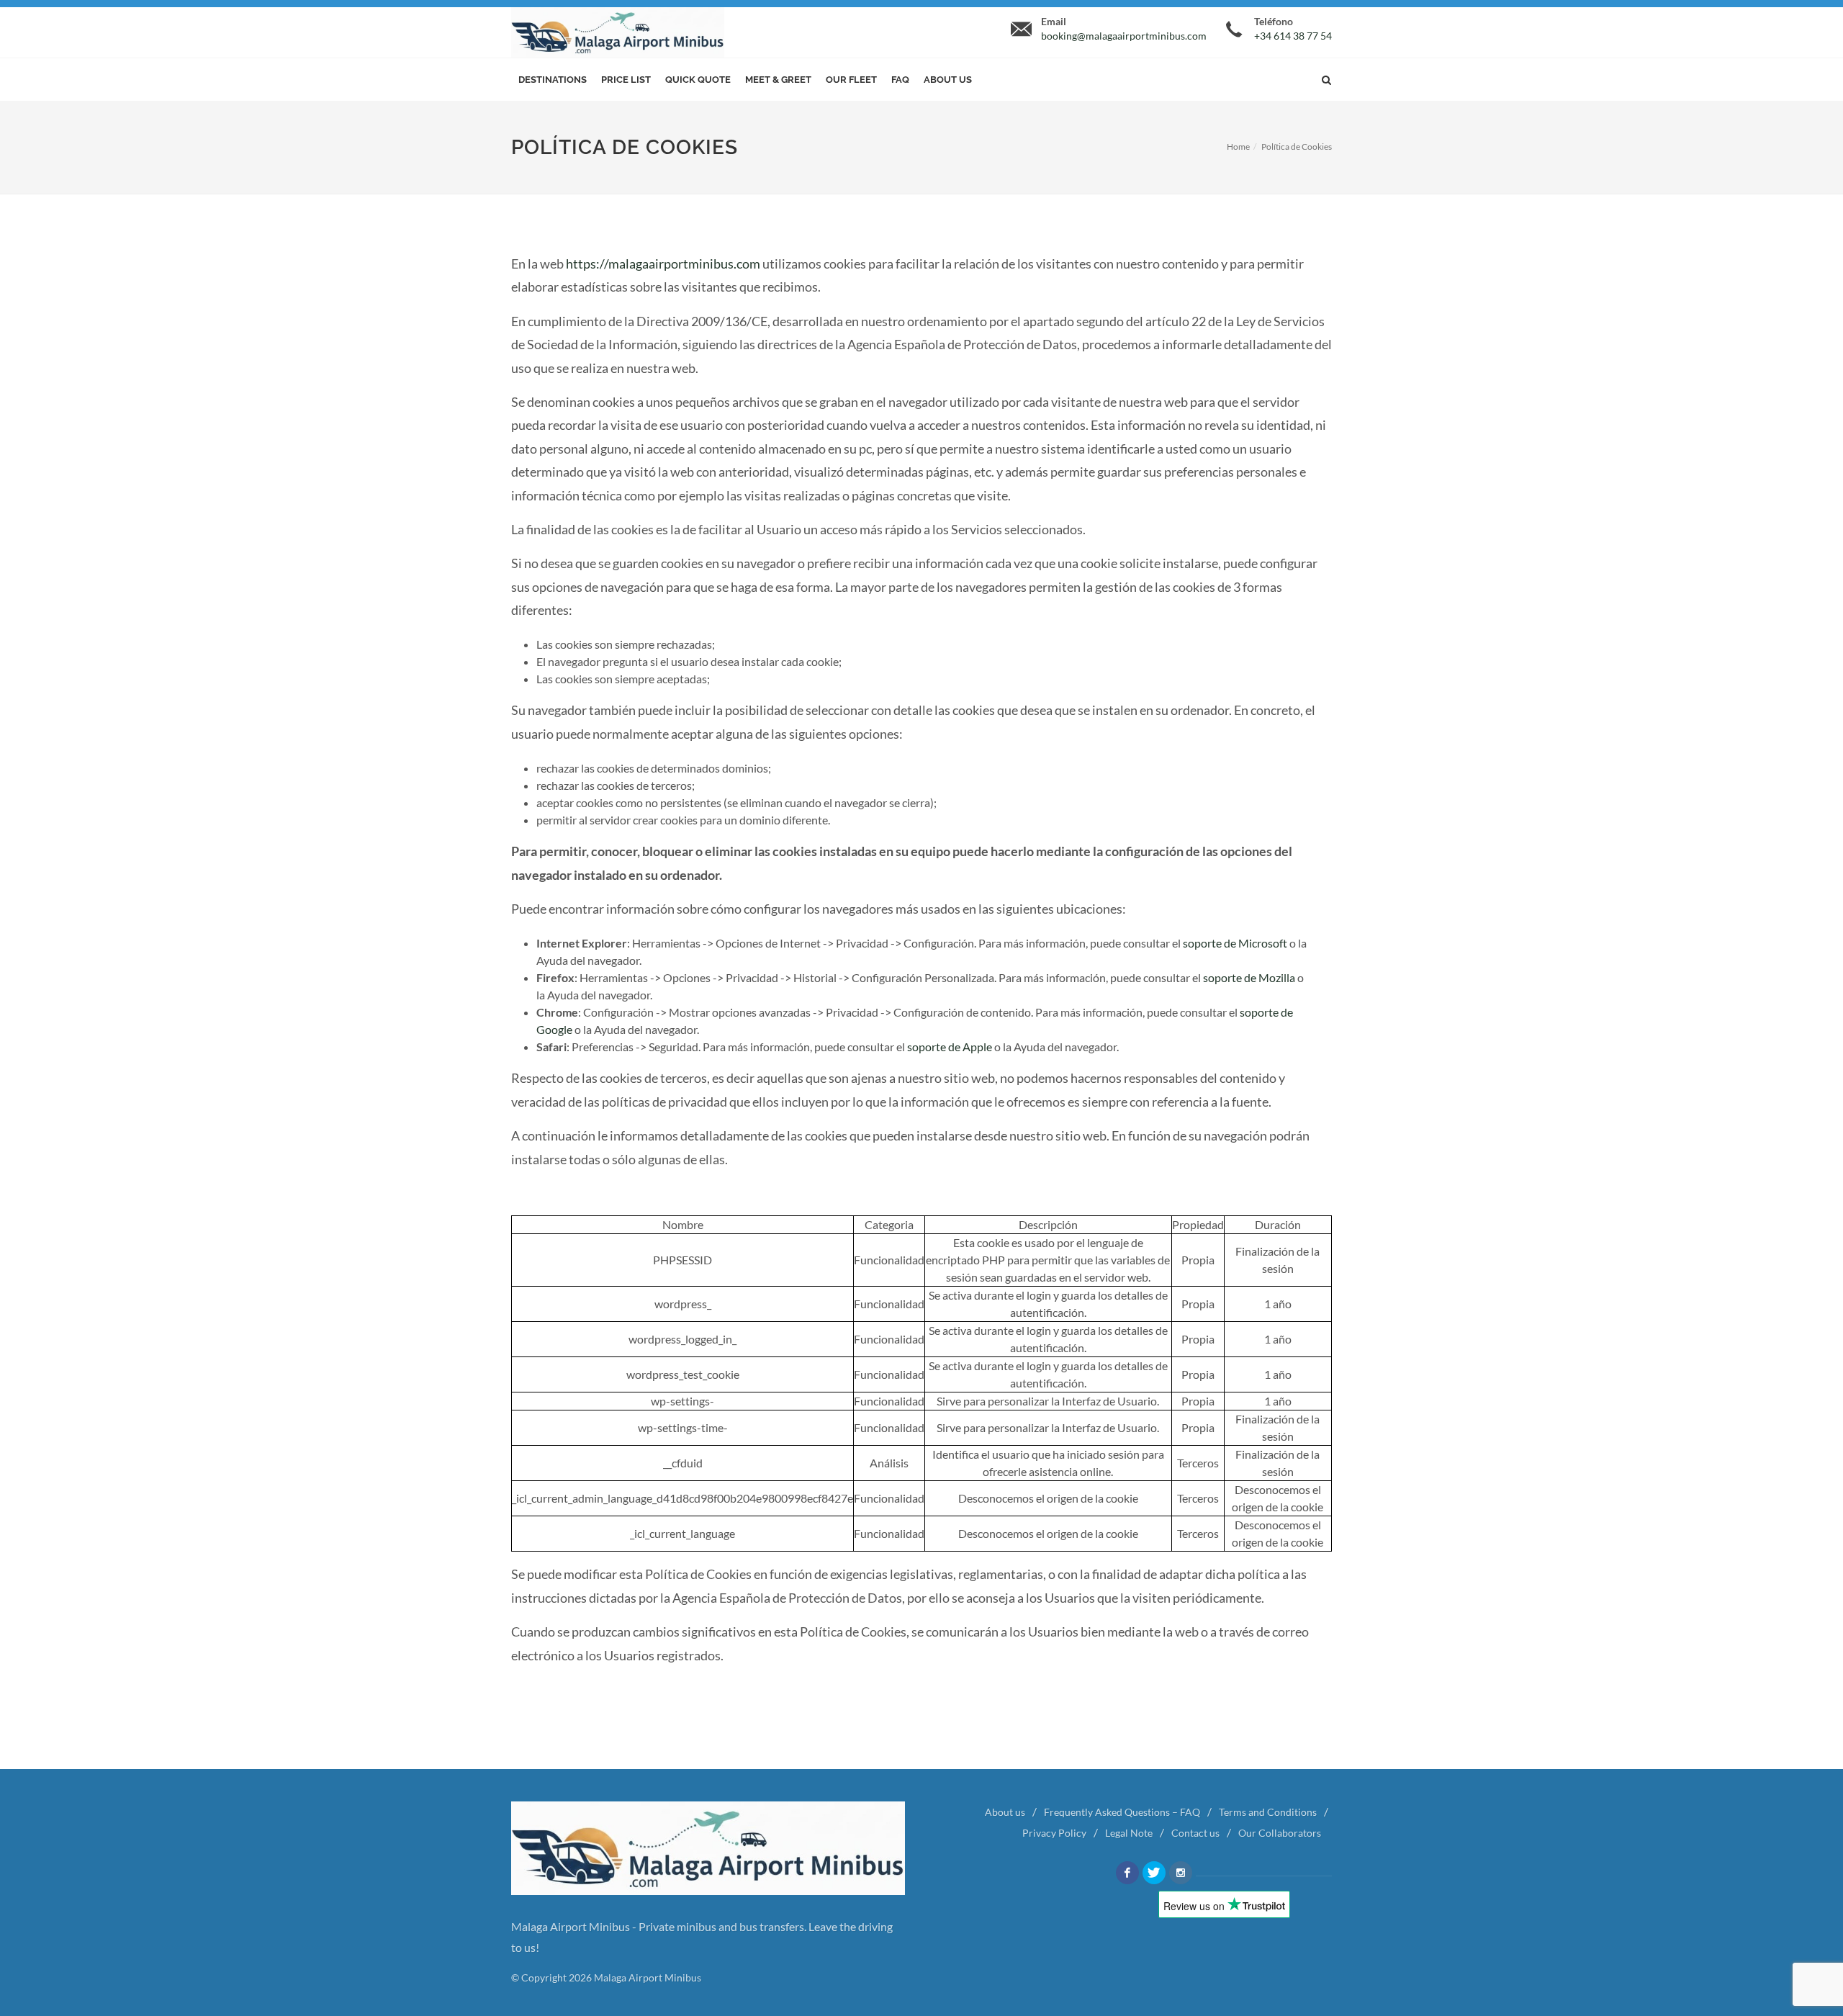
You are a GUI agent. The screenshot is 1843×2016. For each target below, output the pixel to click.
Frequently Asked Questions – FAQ (1122, 1812)
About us (948, 80)
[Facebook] (1127, 1873)
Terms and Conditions (1268, 1812)
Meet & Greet (778, 80)
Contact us (1195, 1833)
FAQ (900, 80)
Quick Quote (698, 80)
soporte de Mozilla (1249, 977)
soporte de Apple (950, 1047)
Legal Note (1129, 1833)
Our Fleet (851, 80)
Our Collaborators (1280, 1833)
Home (1238, 147)
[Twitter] (1154, 1873)
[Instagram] (1181, 1873)
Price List (626, 80)
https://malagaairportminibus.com (663, 264)
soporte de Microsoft (1235, 943)
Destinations (553, 80)
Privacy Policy (1054, 1833)
